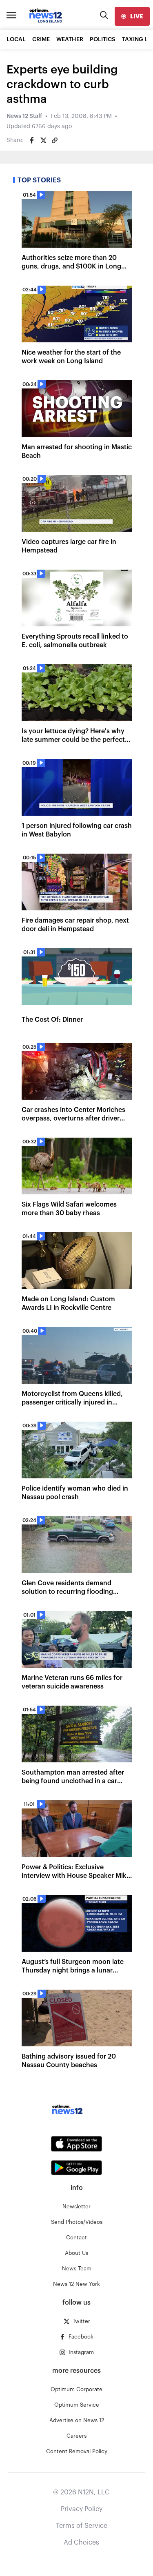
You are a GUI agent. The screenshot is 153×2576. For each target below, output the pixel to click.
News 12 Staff (24, 116)
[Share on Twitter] (43, 140)
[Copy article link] (55, 140)
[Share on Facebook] (32, 140)
